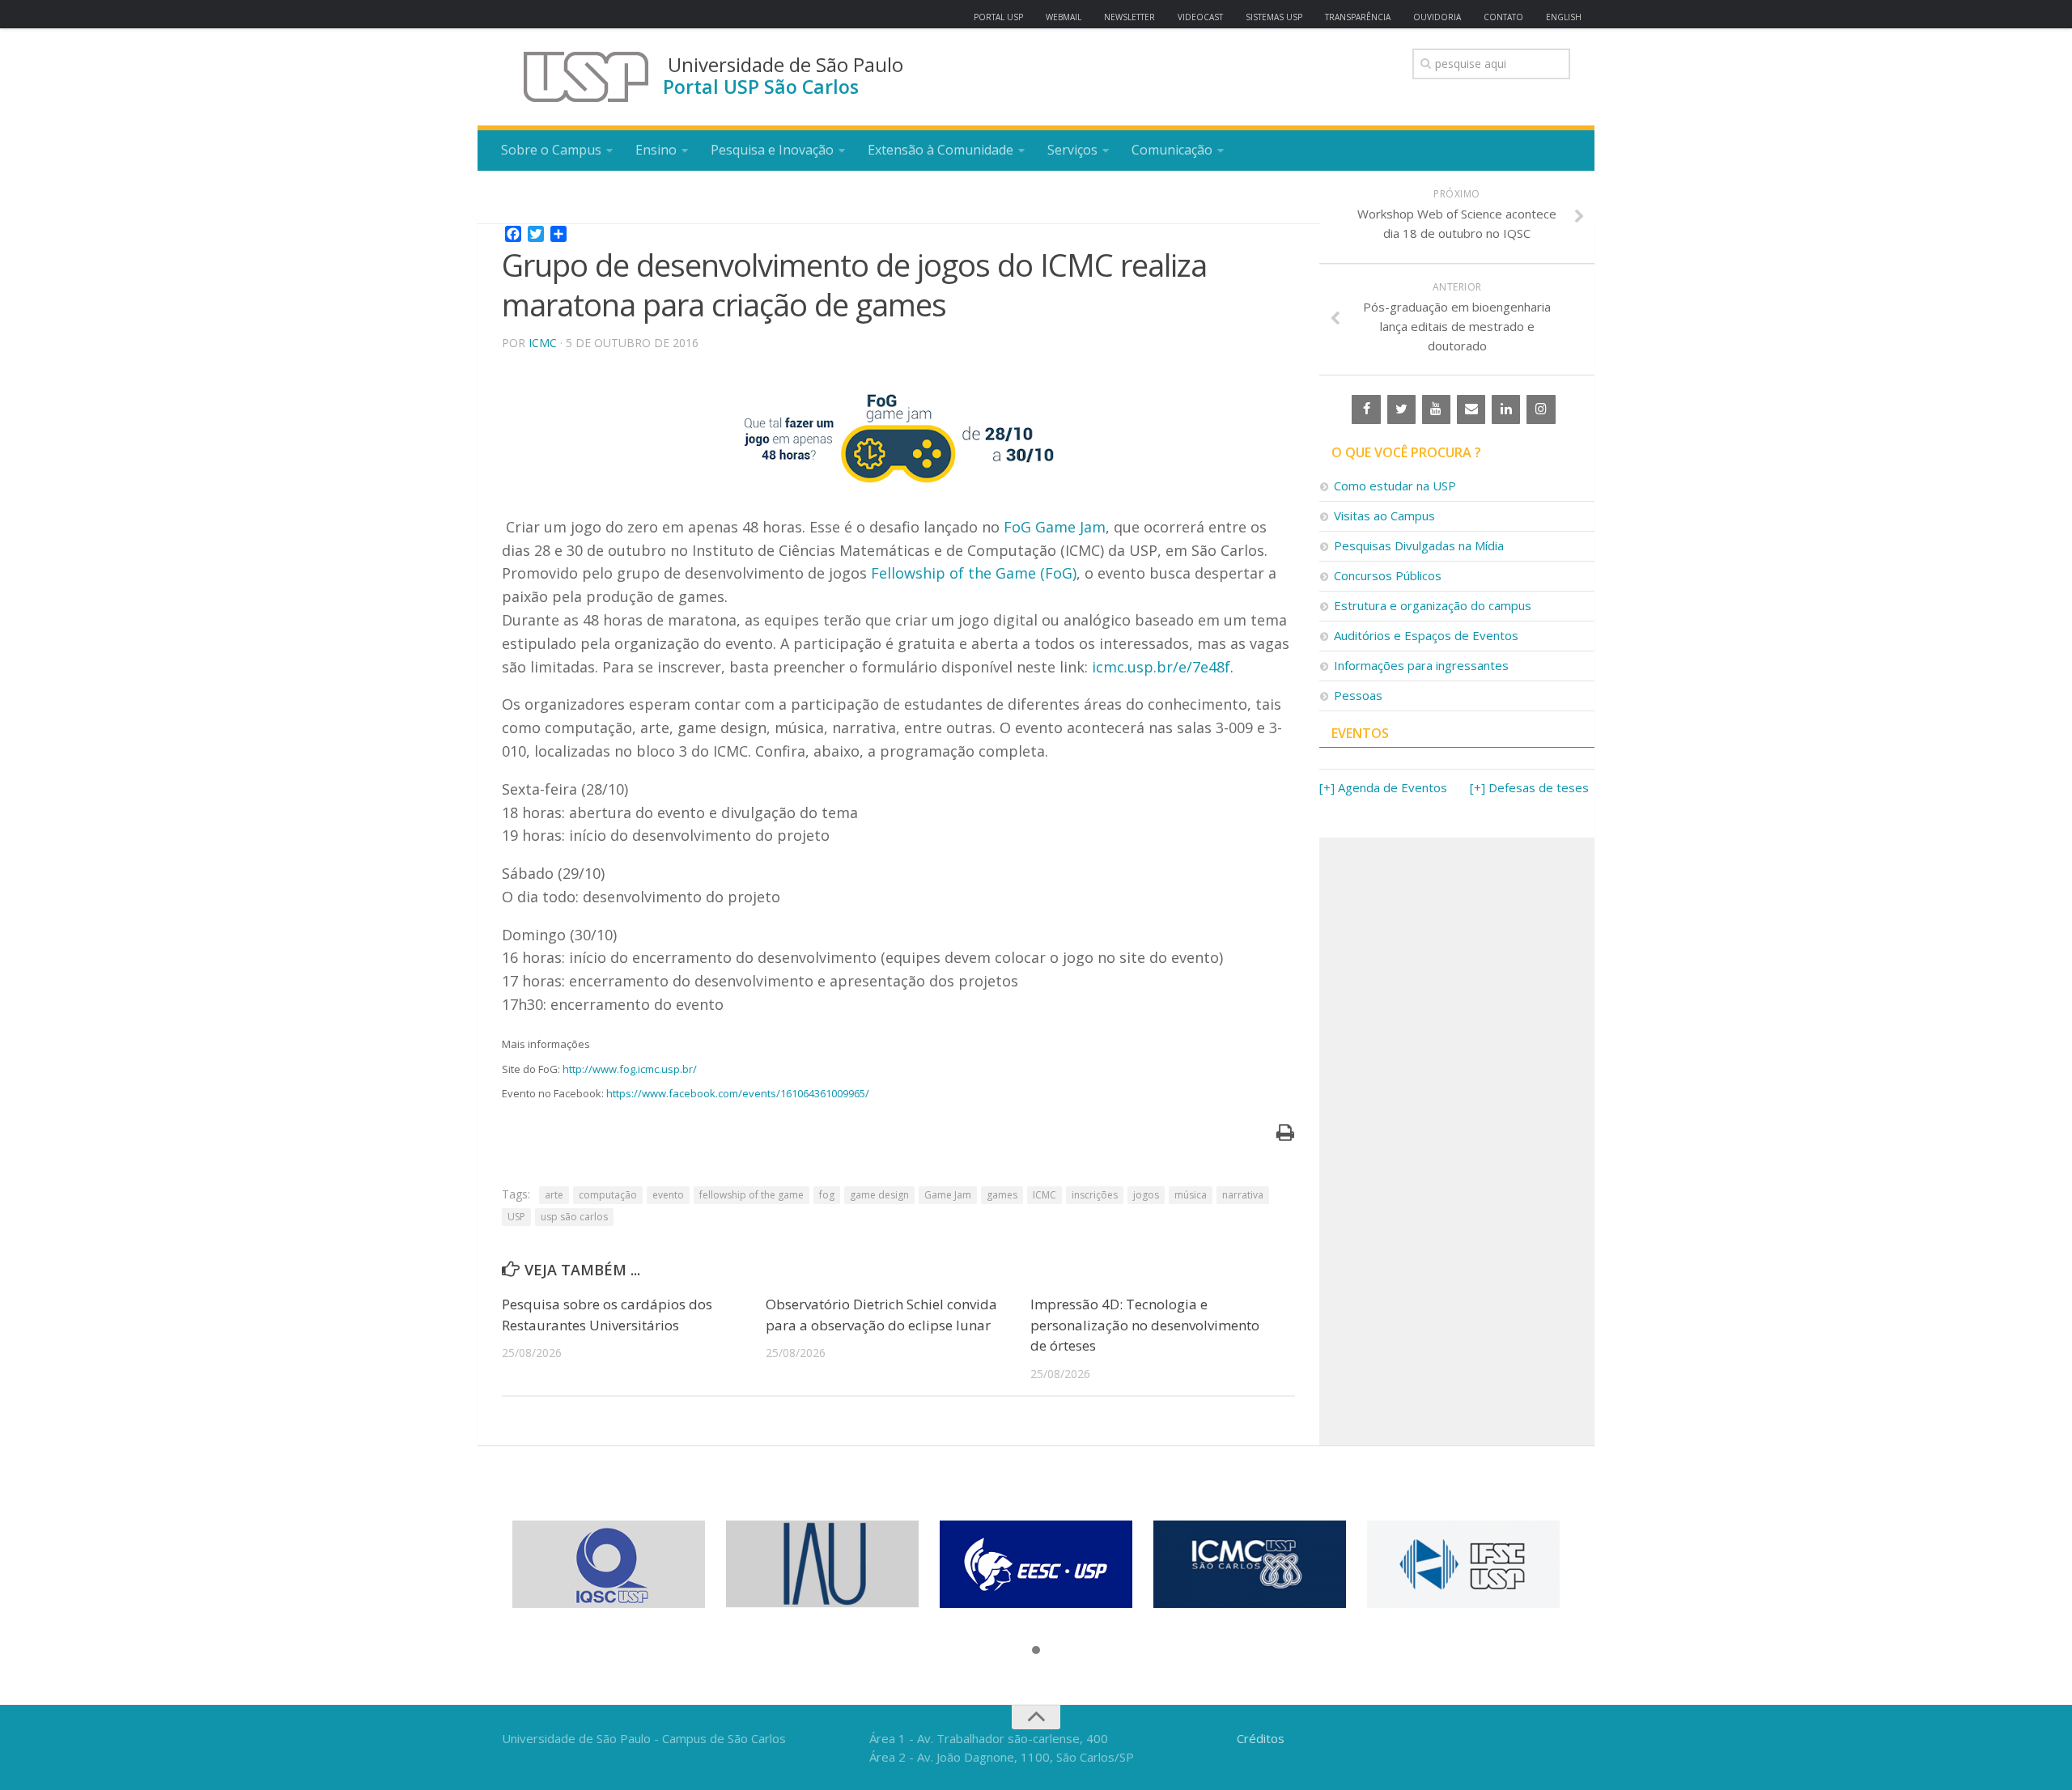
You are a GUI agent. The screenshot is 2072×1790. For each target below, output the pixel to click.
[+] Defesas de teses (1529, 787)
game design (879, 1195)
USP (516, 1217)
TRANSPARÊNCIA (1358, 17)
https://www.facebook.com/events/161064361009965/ (738, 1093)
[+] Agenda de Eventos (1383, 787)
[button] (1036, 1651)
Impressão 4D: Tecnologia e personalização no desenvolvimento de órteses (1145, 1325)
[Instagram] (1541, 409)
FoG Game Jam (1055, 527)
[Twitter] (1401, 409)
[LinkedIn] (1506, 409)
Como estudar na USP (1395, 486)
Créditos (1261, 1738)
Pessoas (1358, 695)
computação (608, 1195)
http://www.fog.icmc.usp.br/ (630, 1069)
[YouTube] (1436, 409)
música (1191, 1195)
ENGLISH (1564, 17)
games (1002, 1195)
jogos (1146, 1195)
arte (554, 1195)
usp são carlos (574, 1217)
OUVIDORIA (1437, 17)
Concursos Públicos (1388, 575)
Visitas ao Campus (1384, 515)
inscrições (1095, 1195)
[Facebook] (1366, 409)
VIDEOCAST (1200, 17)
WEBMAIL (1064, 17)
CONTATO (1503, 17)
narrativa (1243, 1195)
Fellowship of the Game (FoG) (974, 573)
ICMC (543, 343)
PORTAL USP (998, 17)
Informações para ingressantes (1421, 665)
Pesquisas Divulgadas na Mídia (1419, 545)
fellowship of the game (752, 1195)
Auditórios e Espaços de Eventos (1426, 635)
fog (827, 1195)
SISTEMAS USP (1274, 17)
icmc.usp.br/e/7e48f (1161, 667)
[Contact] (1471, 409)
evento (668, 1195)
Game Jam (948, 1195)
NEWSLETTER (1129, 17)
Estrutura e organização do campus (1433, 605)
